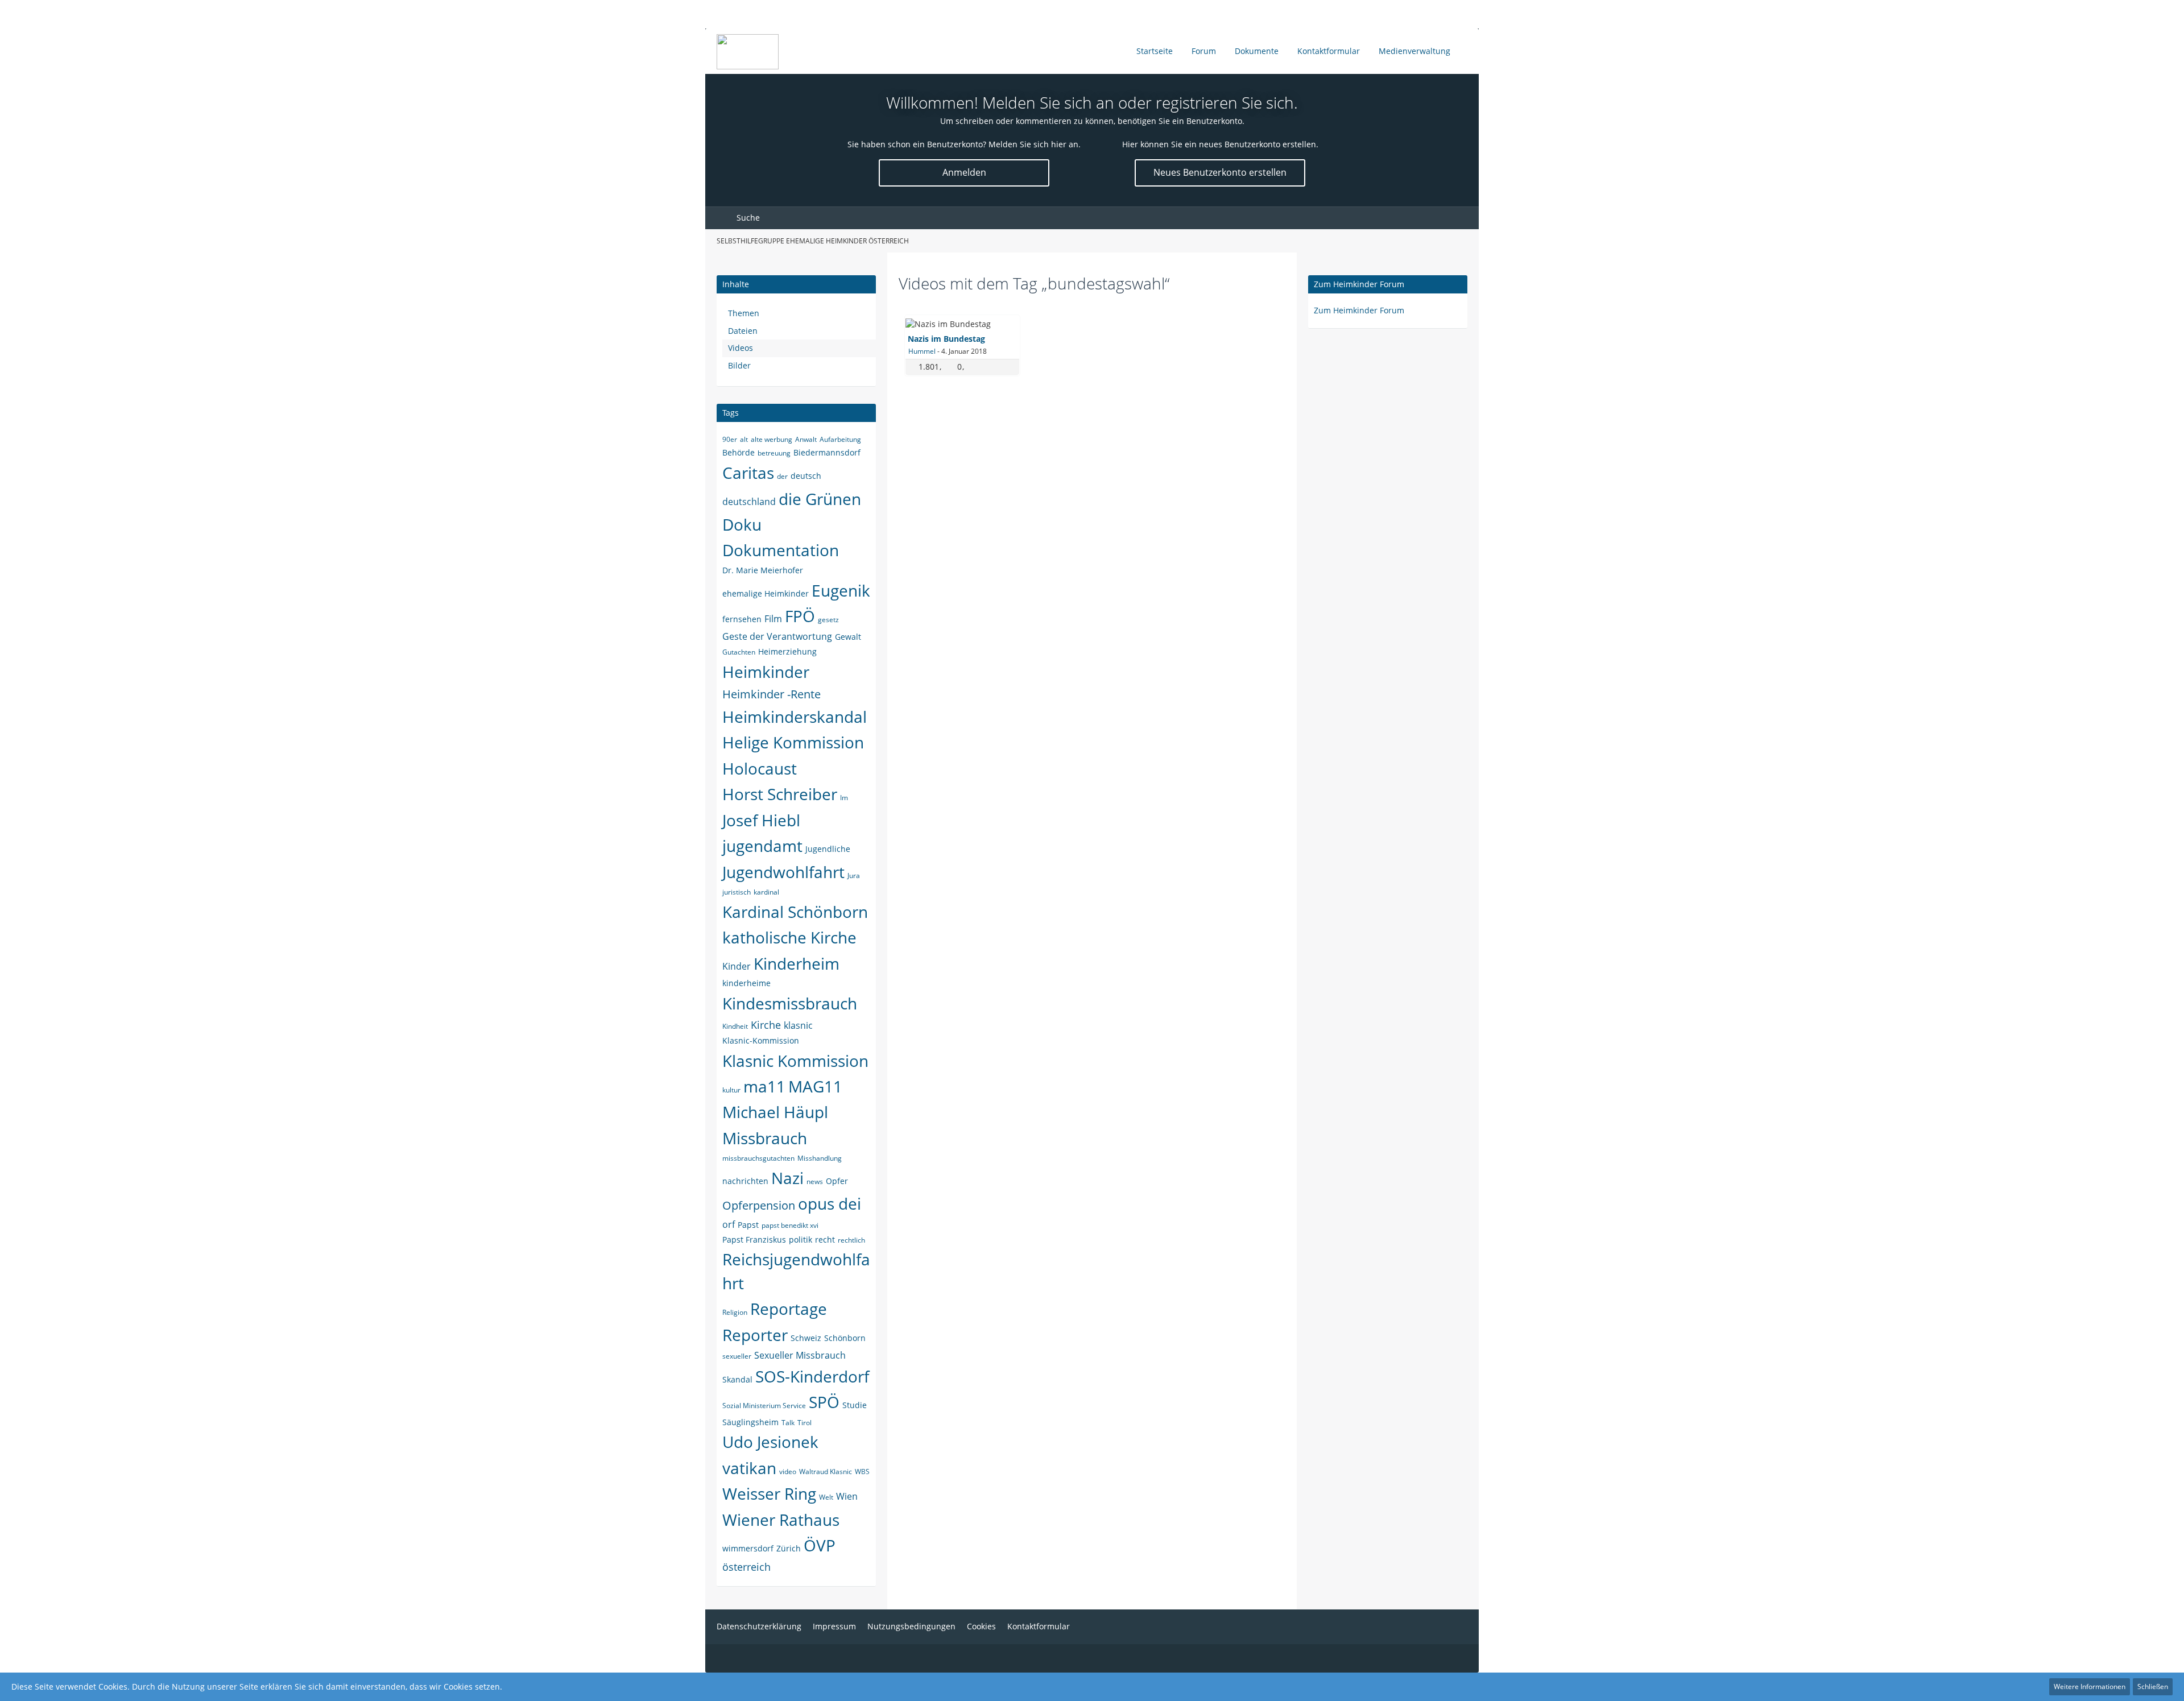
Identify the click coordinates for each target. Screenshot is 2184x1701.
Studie (855, 1405)
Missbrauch (765, 1138)
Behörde (739, 452)
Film (773, 619)
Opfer (837, 1181)
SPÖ (824, 1402)
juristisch (737, 892)
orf (729, 1224)
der (782, 476)
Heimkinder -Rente (772, 694)
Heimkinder (766, 672)
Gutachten (739, 652)
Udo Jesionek (770, 1442)
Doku (742, 524)
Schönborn (845, 1338)
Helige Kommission (793, 742)
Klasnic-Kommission (761, 1040)
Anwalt (806, 439)
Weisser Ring (769, 1493)
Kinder (737, 966)
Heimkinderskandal (795, 717)
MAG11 (815, 1086)
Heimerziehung (787, 651)
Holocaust (760, 768)
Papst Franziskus (754, 1239)
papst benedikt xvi (790, 1225)
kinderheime (746, 983)
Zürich (789, 1548)
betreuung (774, 453)
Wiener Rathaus (781, 1520)
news (815, 1181)
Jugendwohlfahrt (783, 872)
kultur (731, 1090)
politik (801, 1239)
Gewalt (848, 637)
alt (744, 439)
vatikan (749, 1468)
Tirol (804, 1423)
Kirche (766, 1025)
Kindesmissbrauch (790, 1003)
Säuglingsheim (750, 1422)
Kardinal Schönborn (795, 912)
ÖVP (820, 1545)
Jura (854, 876)
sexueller (737, 1356)
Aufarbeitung (840, 439)
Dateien (743, 331)
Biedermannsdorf (827, 452)
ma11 (764, 1086)
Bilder (739, 365)
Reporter (755, 1335)
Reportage (789, 1309)
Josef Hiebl (761, 820)
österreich (746, 1567)
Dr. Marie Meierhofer (763, 570)
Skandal (737, 1379)
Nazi (787, 1178)
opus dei (830, 1203)
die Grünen (820, 499)
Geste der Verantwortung (777, 636)
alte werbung (772, 439)
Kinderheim (797, 963)
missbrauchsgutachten (758, 1158)
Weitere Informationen (2090, 1686)
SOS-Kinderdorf (812, 1376)
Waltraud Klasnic (826, 1472)
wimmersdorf (748, 1548)
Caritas (748, 473)
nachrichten (745, 1181)
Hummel (922, 351)
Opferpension (759, 1205)
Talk (788, 1423)
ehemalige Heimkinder (766, 593)
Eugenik (841, 590)
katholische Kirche (789, 937)
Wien (847, 1496)
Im (844, 798)
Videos (741, 348)
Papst (748, 1225)
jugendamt (762, 846)
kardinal (766, 892)
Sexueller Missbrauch (800, 1355)
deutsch (806, 476)
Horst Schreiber (780, 794)
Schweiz (806, 1338)
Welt (826, 1497)
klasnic (798, 1025)
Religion (735, 1312)
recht (825, 1239)
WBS (862, 1472)
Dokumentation (781, 550)
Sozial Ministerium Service (764, 1406)
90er (730, 439)
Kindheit (735, 1026)
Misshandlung (820, 1158)
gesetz (828, 620)
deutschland (749, 502)
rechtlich (851, 1240)
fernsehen (742, 619)
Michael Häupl (775, 1112)
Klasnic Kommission (795, 1061)
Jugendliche (828, 849)
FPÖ (800, 616)
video (788, 1472)
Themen (744, 313)
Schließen (2153, 1686)
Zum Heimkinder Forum (1359, 284)
